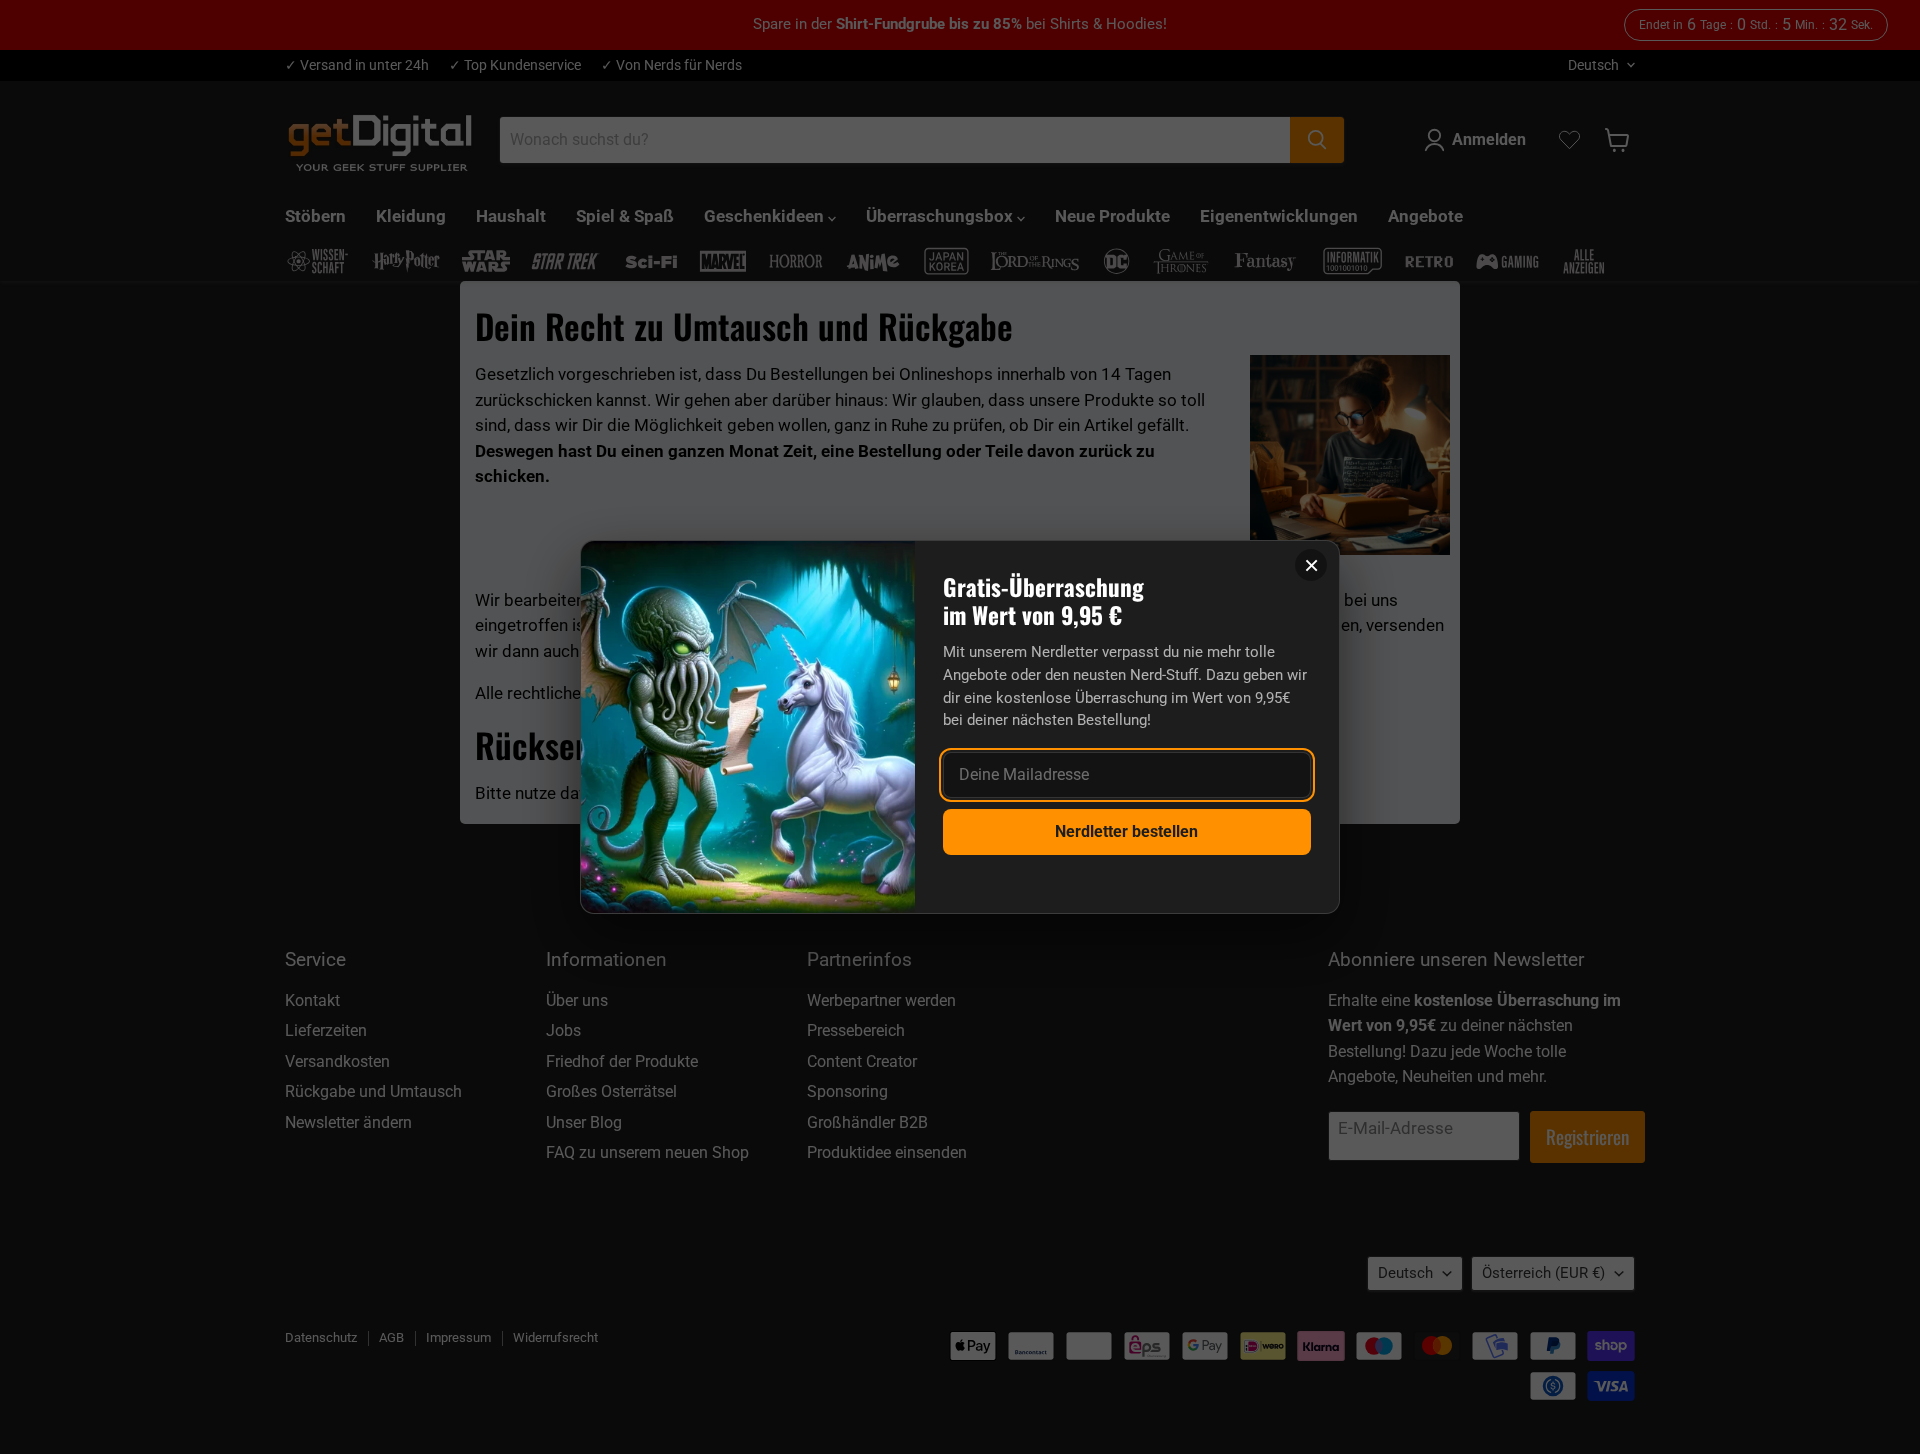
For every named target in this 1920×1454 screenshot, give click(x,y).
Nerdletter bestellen (1126, 831)
